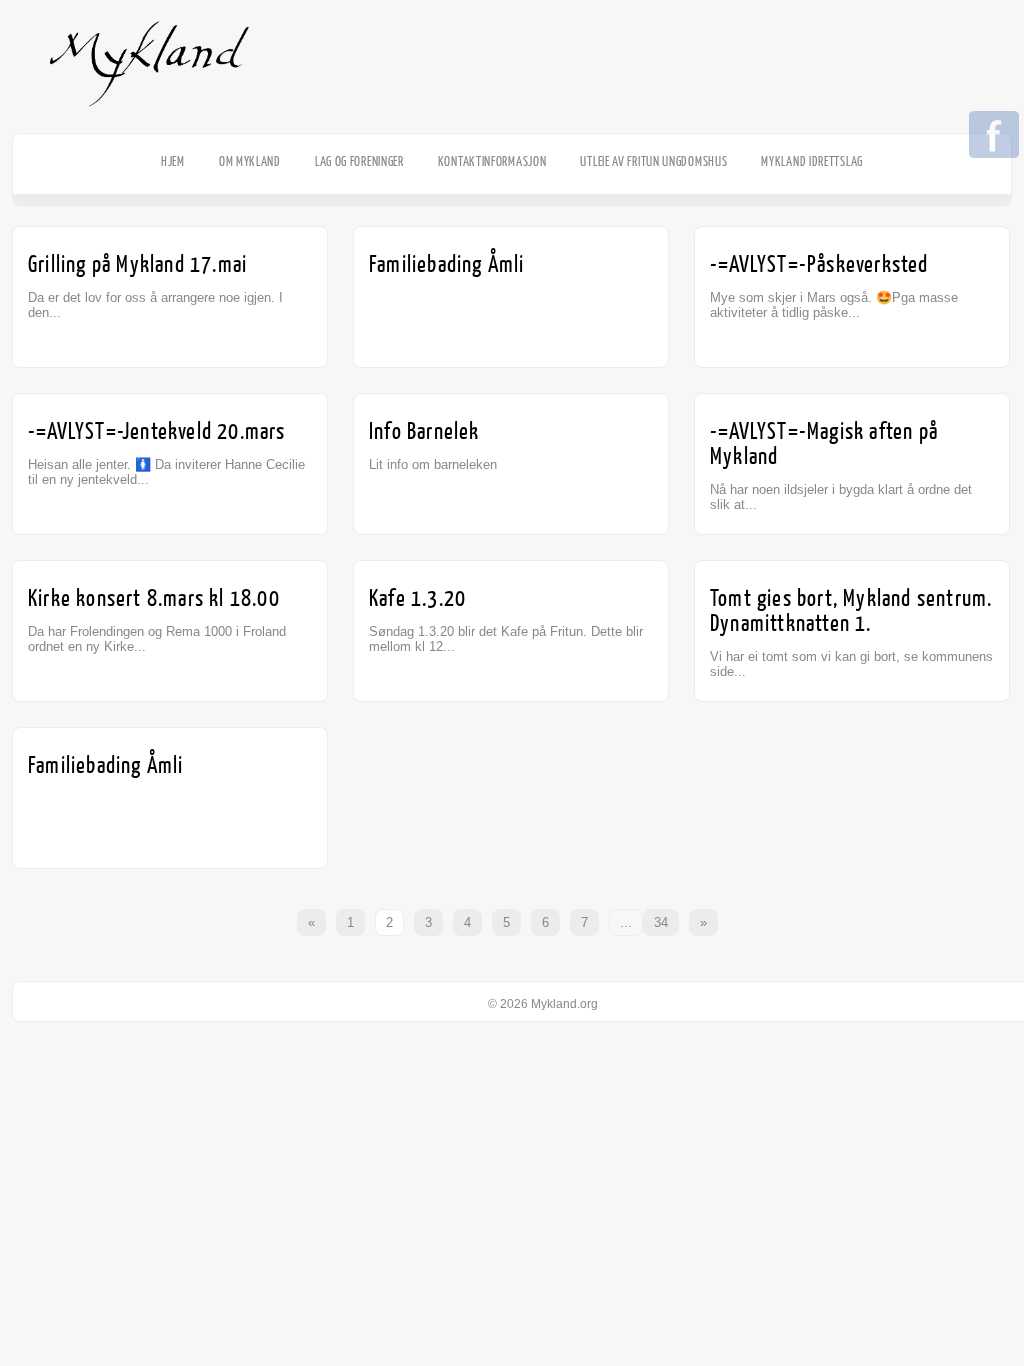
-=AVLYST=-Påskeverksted (819, 264)
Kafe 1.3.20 (417, 598)
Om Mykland (250, 161)
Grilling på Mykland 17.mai (137, 264)
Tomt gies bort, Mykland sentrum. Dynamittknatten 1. (851, 611)
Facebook (994, 136)
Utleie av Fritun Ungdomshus (653, 161)
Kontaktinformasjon (492, 161)
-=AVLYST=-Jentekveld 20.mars (157, 431)
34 (661, 922)
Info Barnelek (424, 431)
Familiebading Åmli (447, 264)
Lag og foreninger (359, 161)
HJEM (173, 161)
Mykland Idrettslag (812, 161)
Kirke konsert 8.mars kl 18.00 (154, 598)
